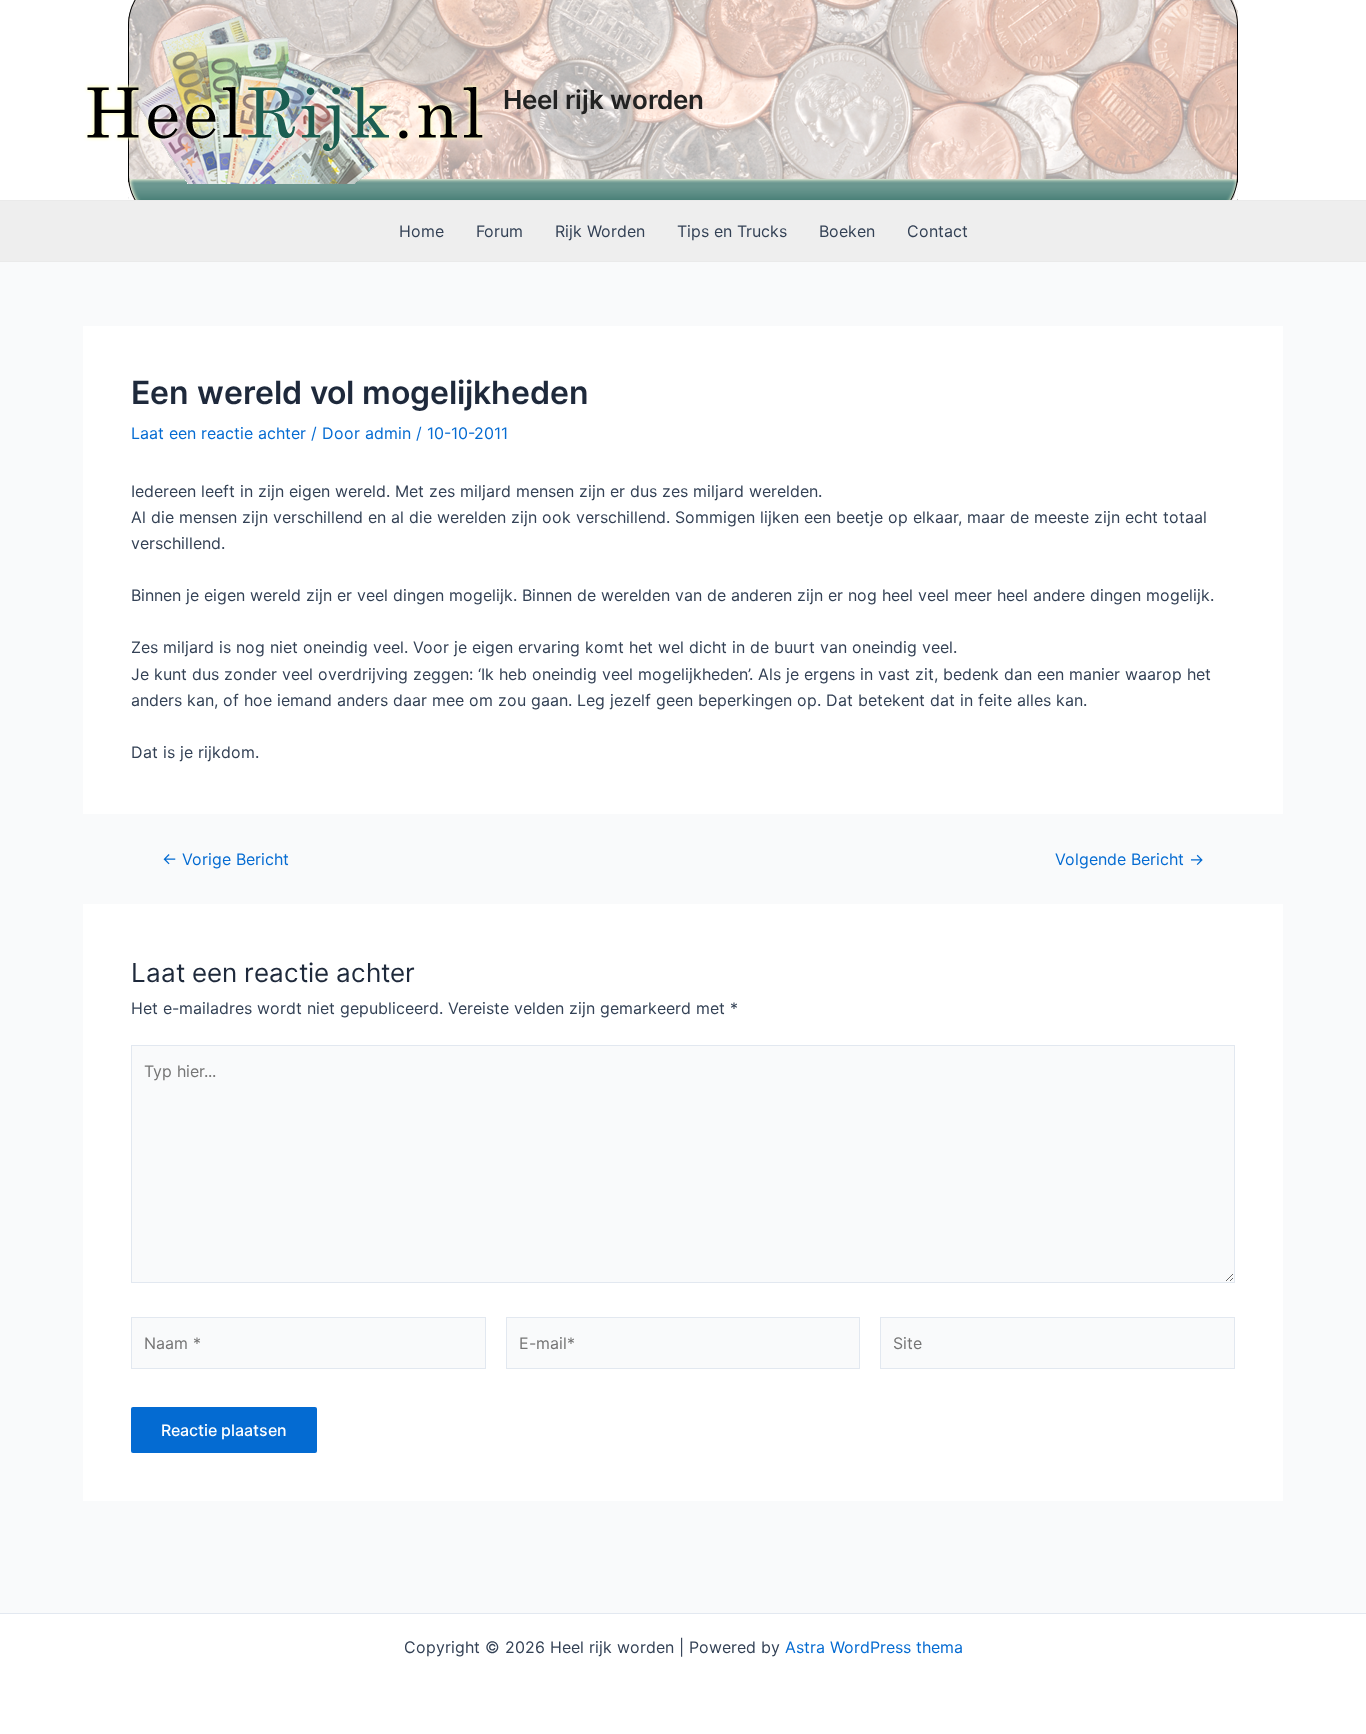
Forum (499, 231)
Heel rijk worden (603, 99)
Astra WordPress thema (874, 1647)
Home (421, 231)
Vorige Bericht (225, 859)
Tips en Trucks (732, 231)
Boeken (847, 231)
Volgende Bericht (1129, 859)
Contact (937, 231)
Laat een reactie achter (218, 433)
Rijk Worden (600, 231)
